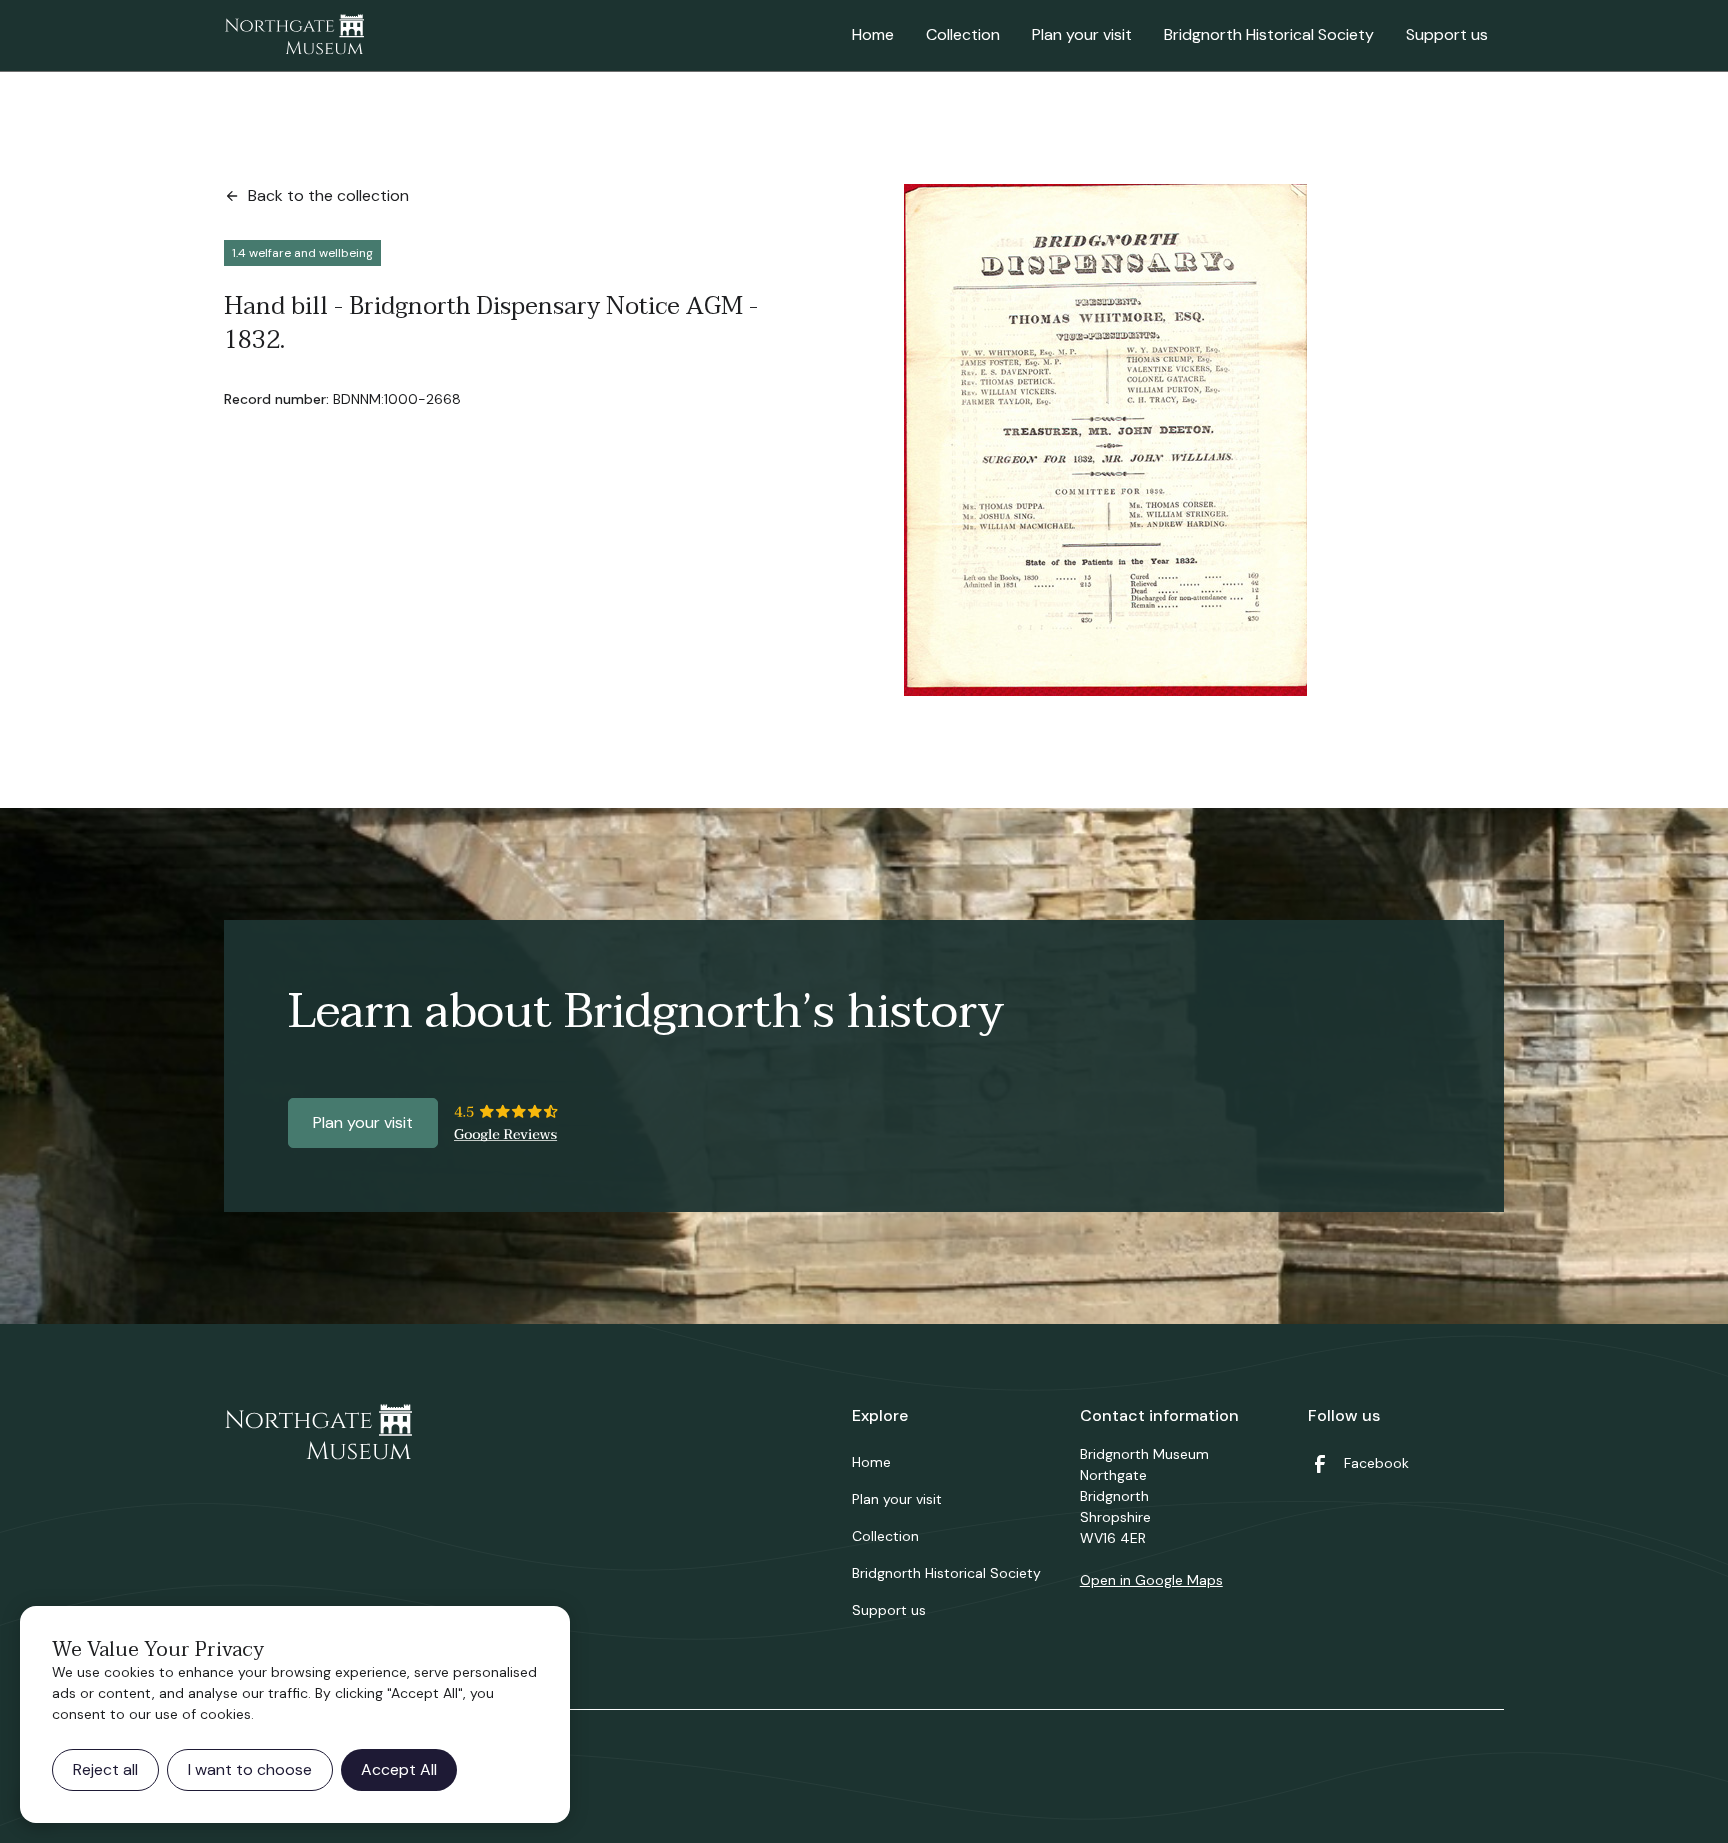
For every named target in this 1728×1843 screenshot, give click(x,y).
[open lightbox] (1105, 440)
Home (873, 34)
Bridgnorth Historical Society (1269, 34)
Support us (1447, 34)
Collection (963, 34)
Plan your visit (1082, 34)
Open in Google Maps (1151, 1580)
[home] (294, 36)
